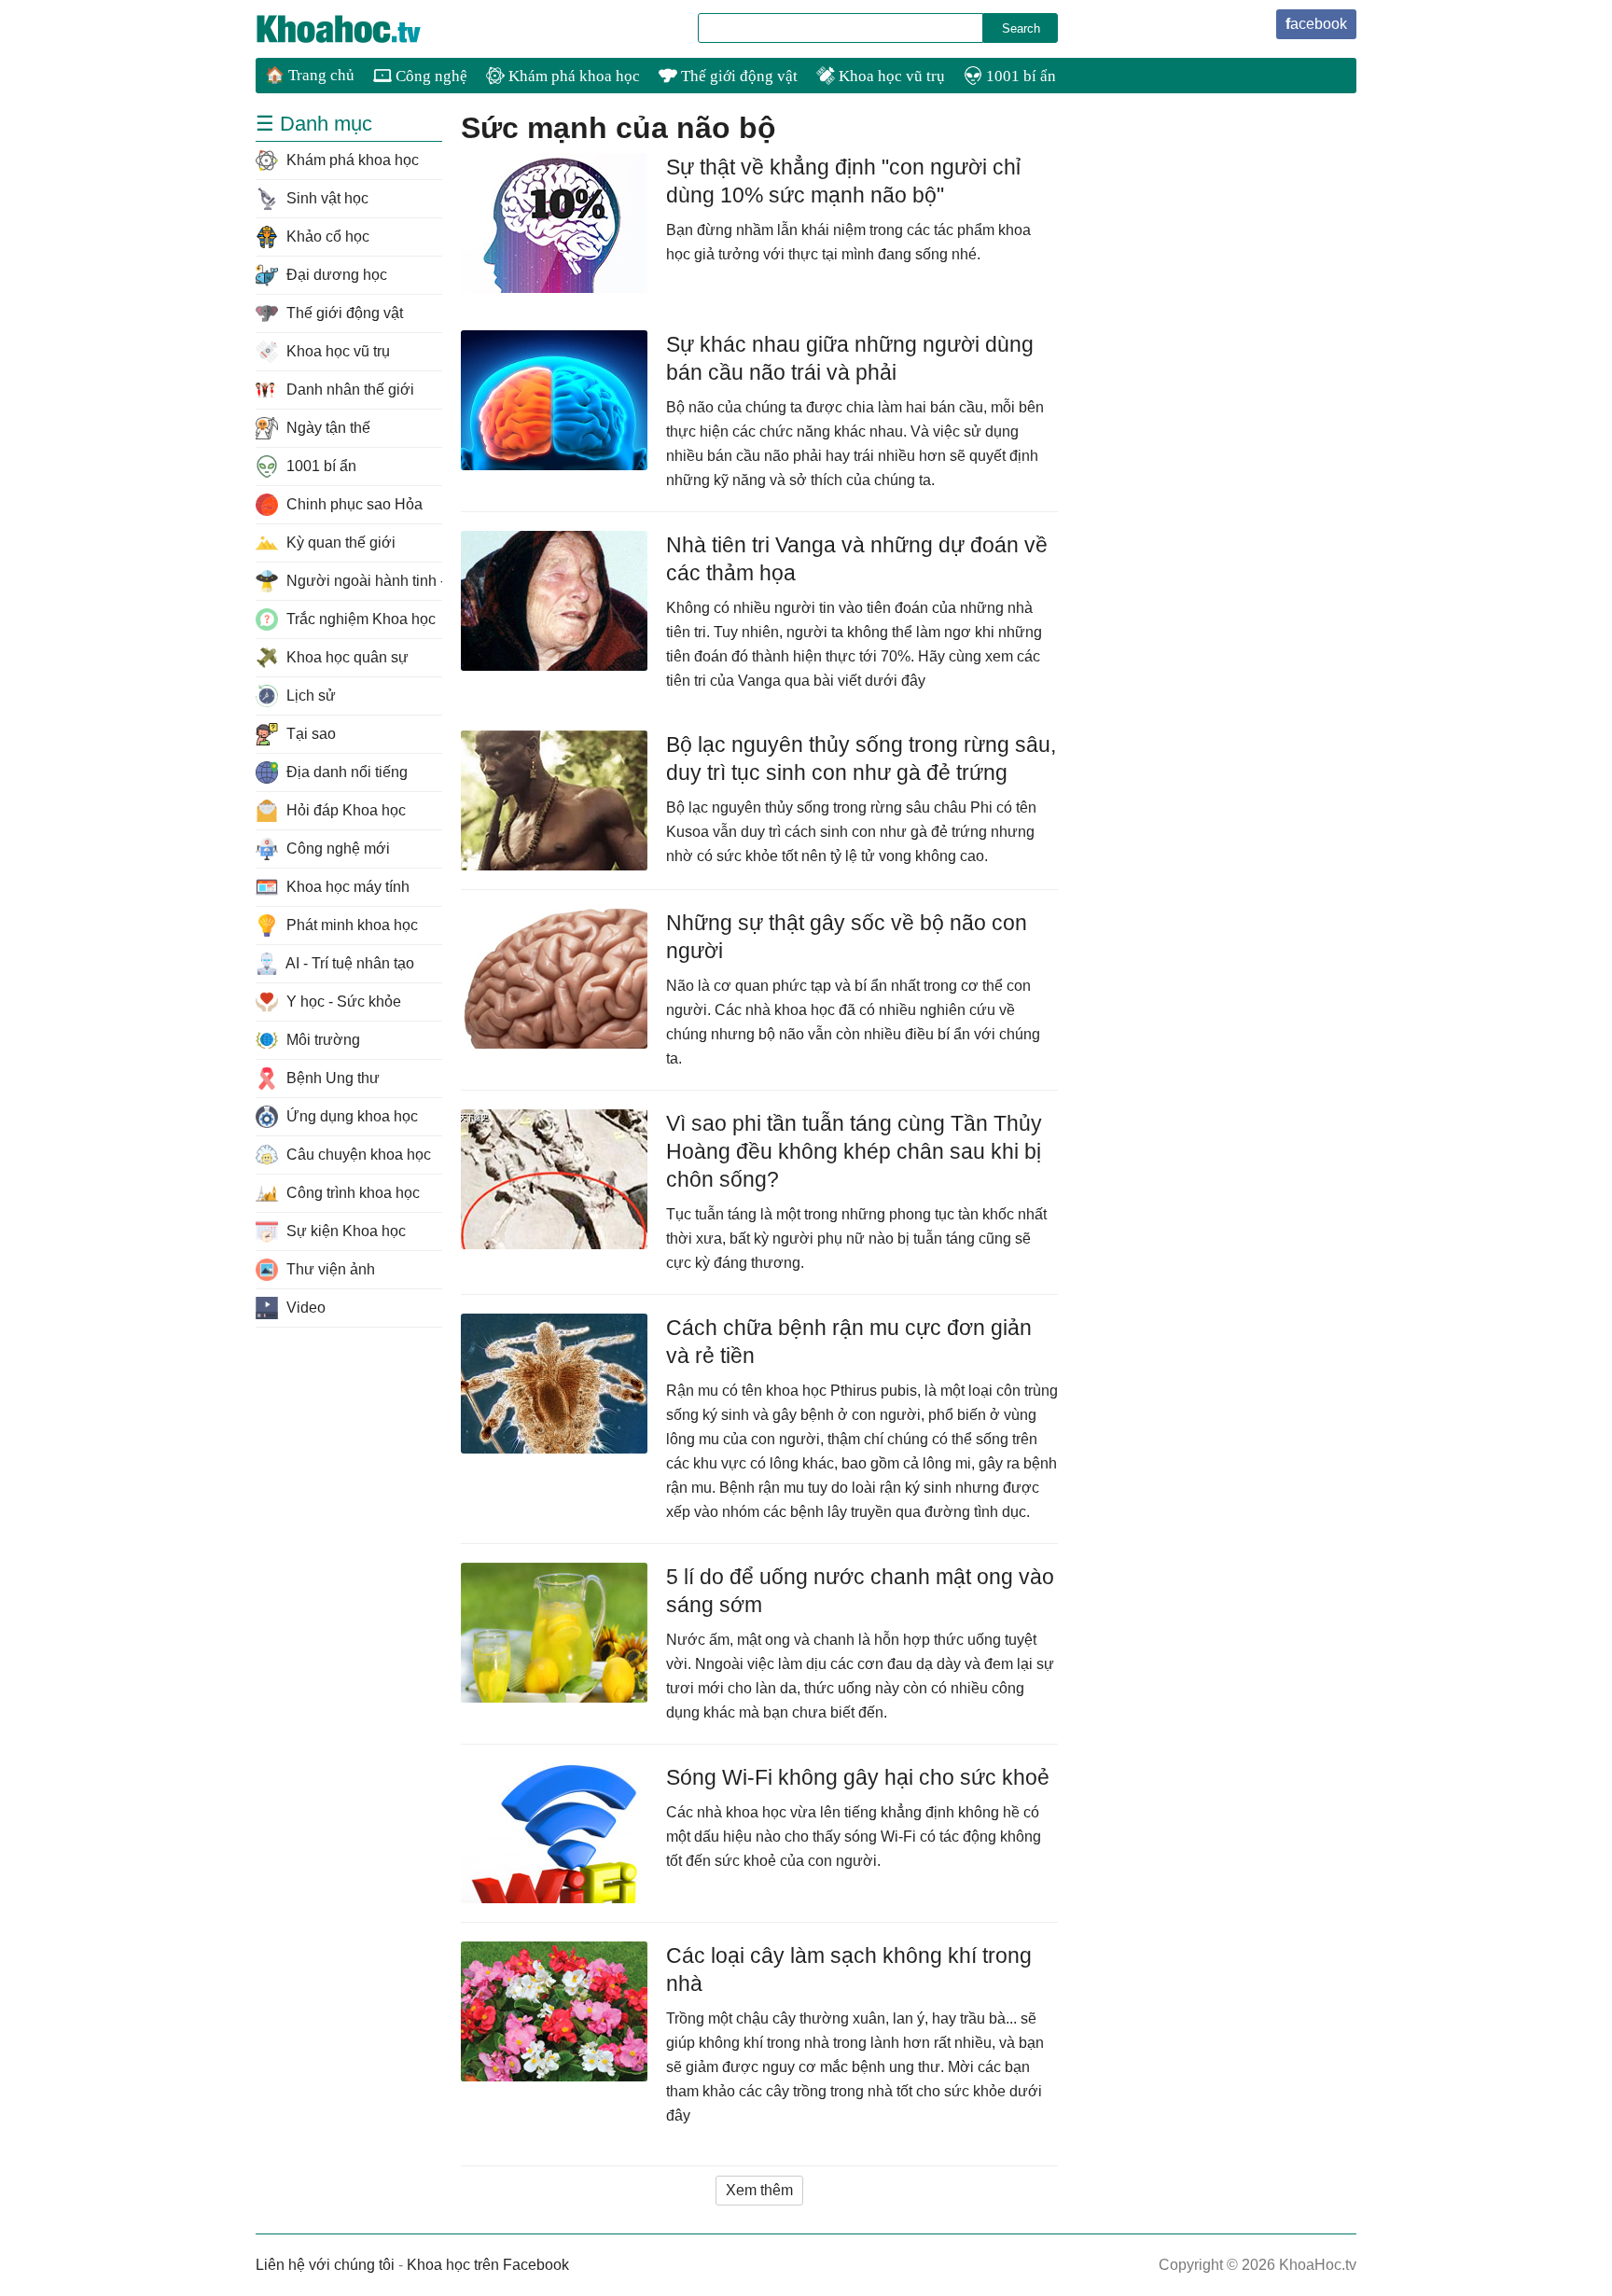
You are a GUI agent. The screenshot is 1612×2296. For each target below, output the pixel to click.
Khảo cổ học (326, 237)
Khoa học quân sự (346, 657)
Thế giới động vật (737, 76)
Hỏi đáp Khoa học (344, 810)
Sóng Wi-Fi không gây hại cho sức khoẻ (858, 1777)
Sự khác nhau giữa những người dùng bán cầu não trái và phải (850, 358)
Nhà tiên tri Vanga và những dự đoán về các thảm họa (857, 559)
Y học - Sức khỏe (342, 1002)
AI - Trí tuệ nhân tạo (348, 963)
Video (304, 1308)
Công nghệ (430, 76)
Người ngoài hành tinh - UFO (362, 581)
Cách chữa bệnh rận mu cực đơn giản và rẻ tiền (849, 1342)
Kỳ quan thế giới (339, 543)
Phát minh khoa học (350, 925)
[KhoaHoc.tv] (358, 29)
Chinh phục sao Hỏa (353, 504)
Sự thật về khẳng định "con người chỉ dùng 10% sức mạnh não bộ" (843, 181)
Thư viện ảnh (329, 1269)
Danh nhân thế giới (348, 390)
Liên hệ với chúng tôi (325, 2265)
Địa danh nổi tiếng (345, 772)
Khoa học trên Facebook (488, 2265)
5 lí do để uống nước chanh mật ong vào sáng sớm (860, 1591)
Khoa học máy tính (346, 887)
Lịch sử (309, 696)
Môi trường (321, 1040)
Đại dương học (335, 275)
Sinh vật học (326, 198)
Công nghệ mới (336, 849)
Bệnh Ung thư (331, 1078)
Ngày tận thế (327, 428)
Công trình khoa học (351, 1193)
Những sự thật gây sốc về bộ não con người (847, 937)
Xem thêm (759, 2190)
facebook (1316, 24)
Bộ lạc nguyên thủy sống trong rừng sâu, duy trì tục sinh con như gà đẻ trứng (861, 758)
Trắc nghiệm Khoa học (359, 619)
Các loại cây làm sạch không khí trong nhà (849, 1969)
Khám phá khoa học (572, 76)
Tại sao (309, 734)
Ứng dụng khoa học (350, 1116)
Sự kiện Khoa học (344, 1231)
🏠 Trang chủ (310, 75)
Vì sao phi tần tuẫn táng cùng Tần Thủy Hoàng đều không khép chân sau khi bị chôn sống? (854, 1151)
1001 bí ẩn (1019, 76)
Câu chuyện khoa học (357, 1155)
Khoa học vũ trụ (890, 76)
